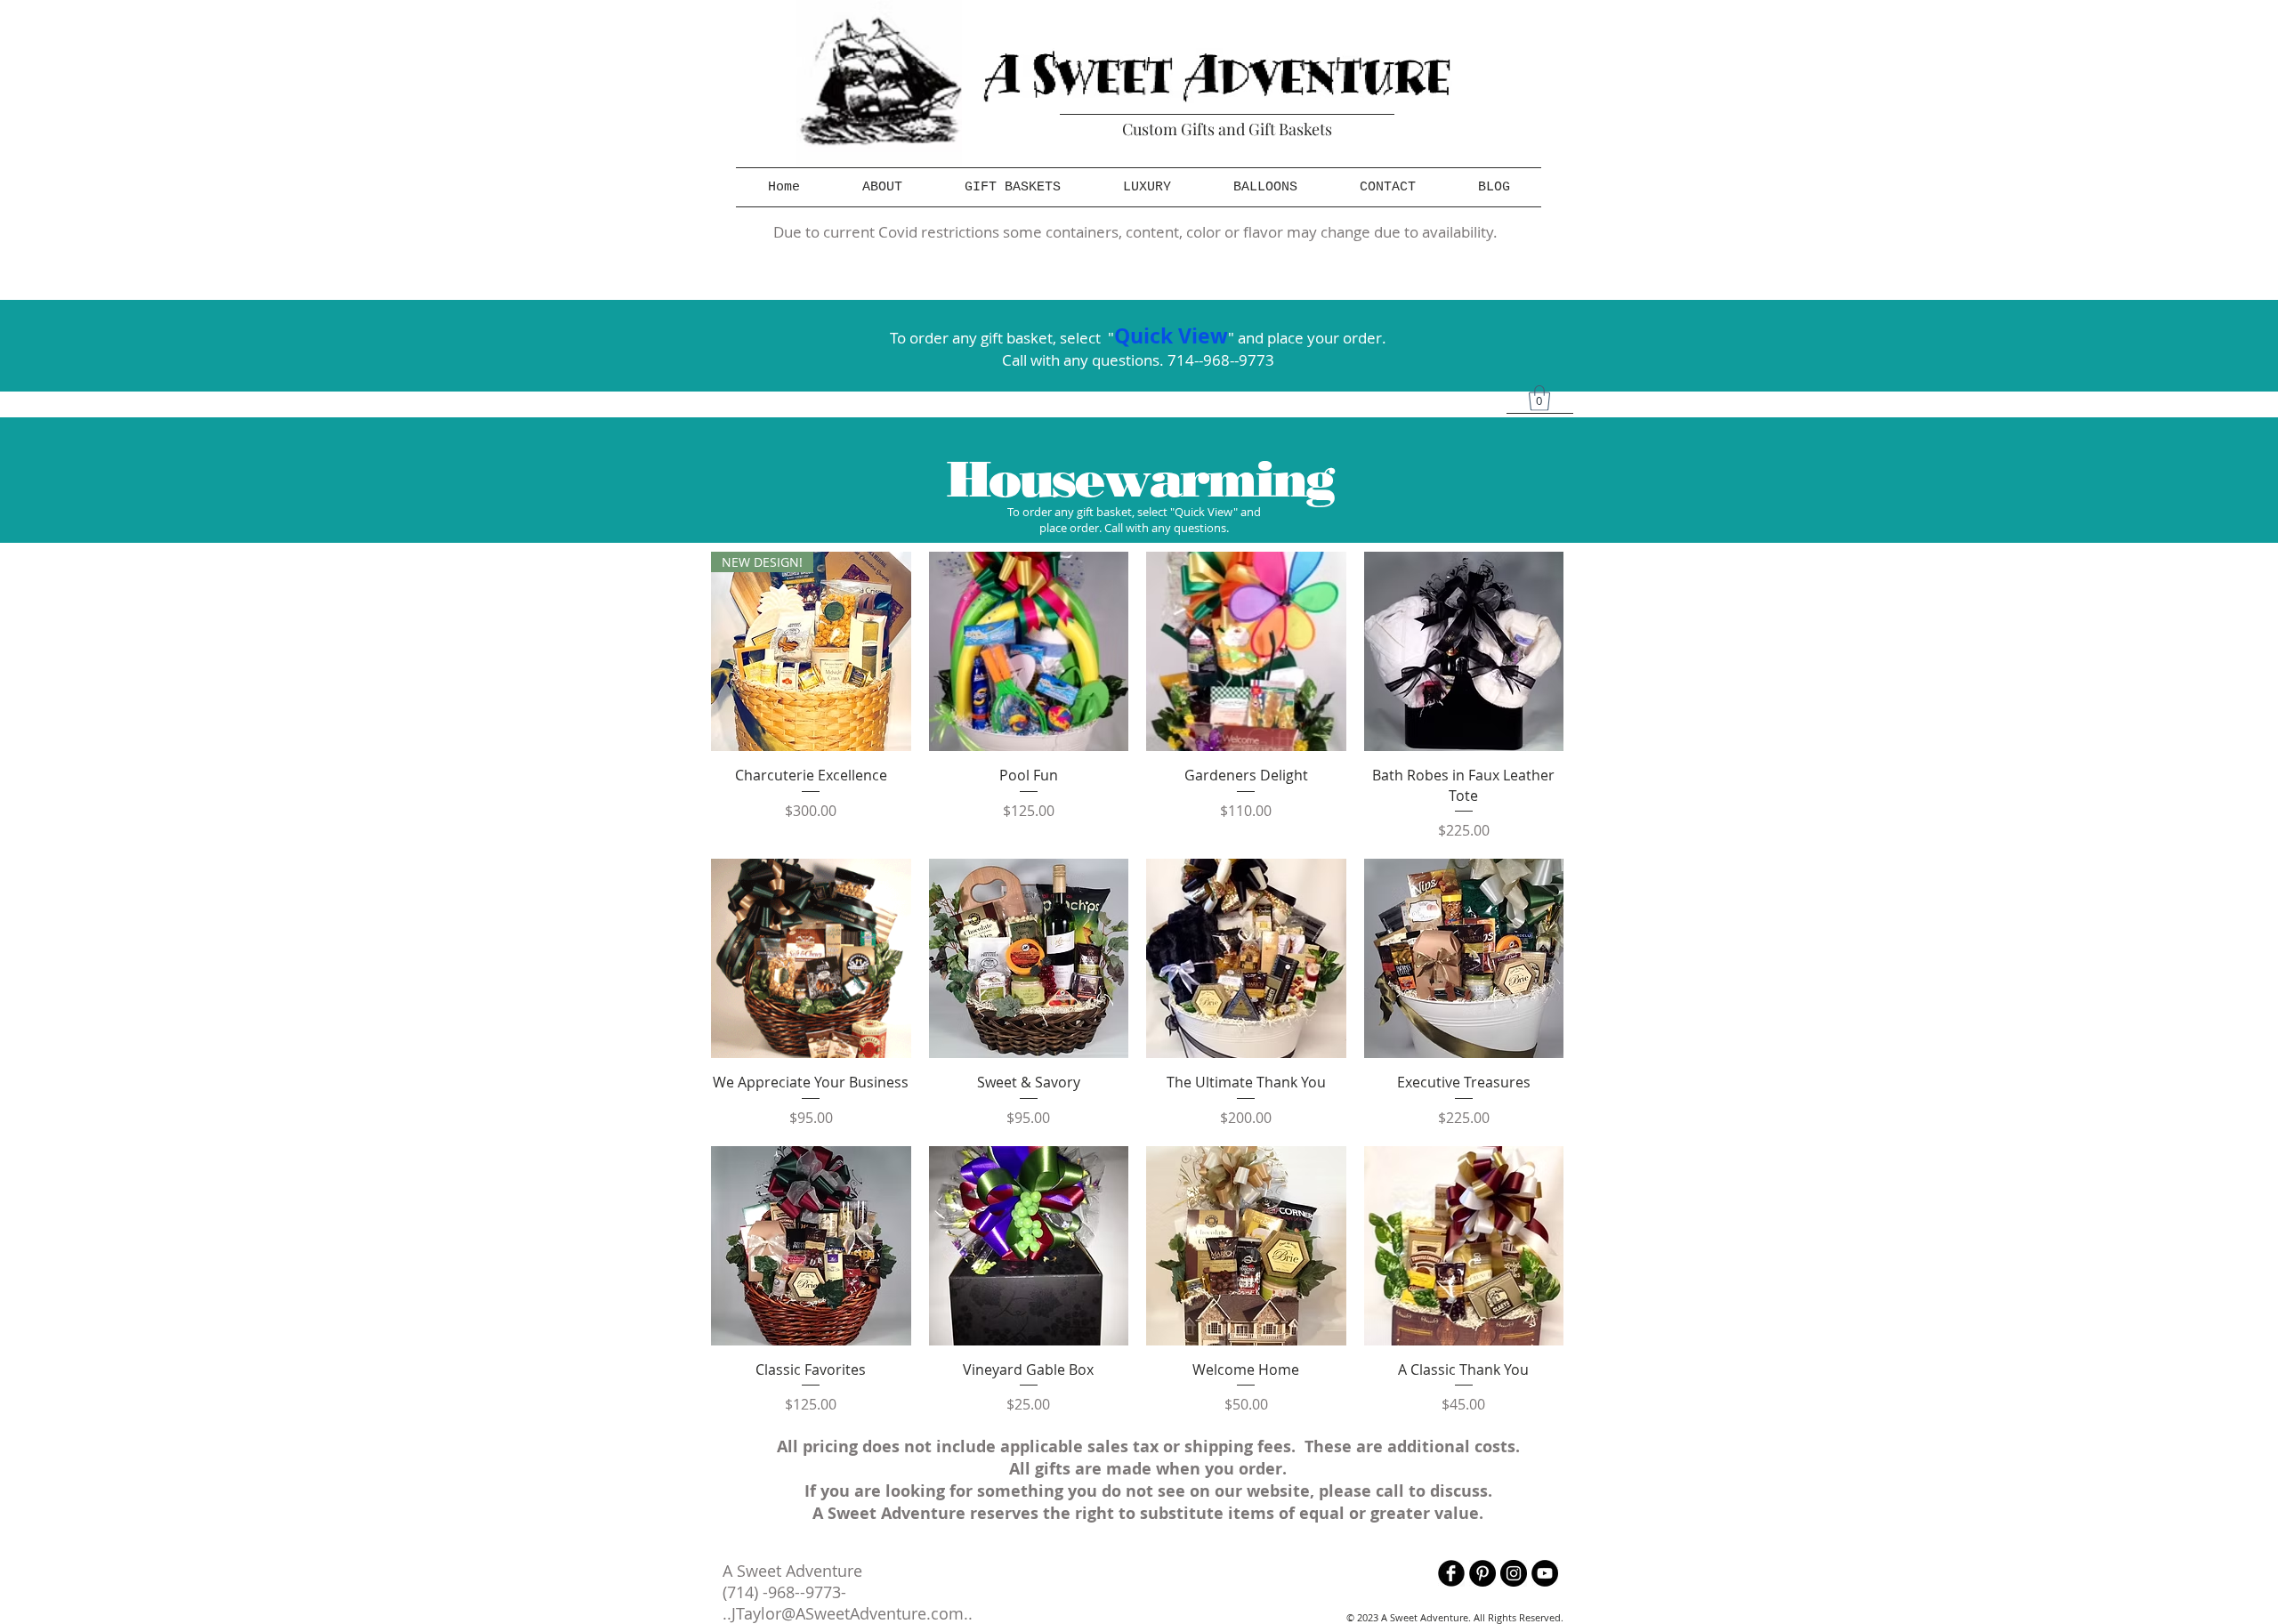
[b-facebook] (1451, 1573)
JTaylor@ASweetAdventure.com (848, 1613)
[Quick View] (1029, 652)
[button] (1013, 187)
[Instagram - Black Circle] (1514, 1573)
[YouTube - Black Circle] (1545, 1573)
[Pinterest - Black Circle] (1482, 1573)
